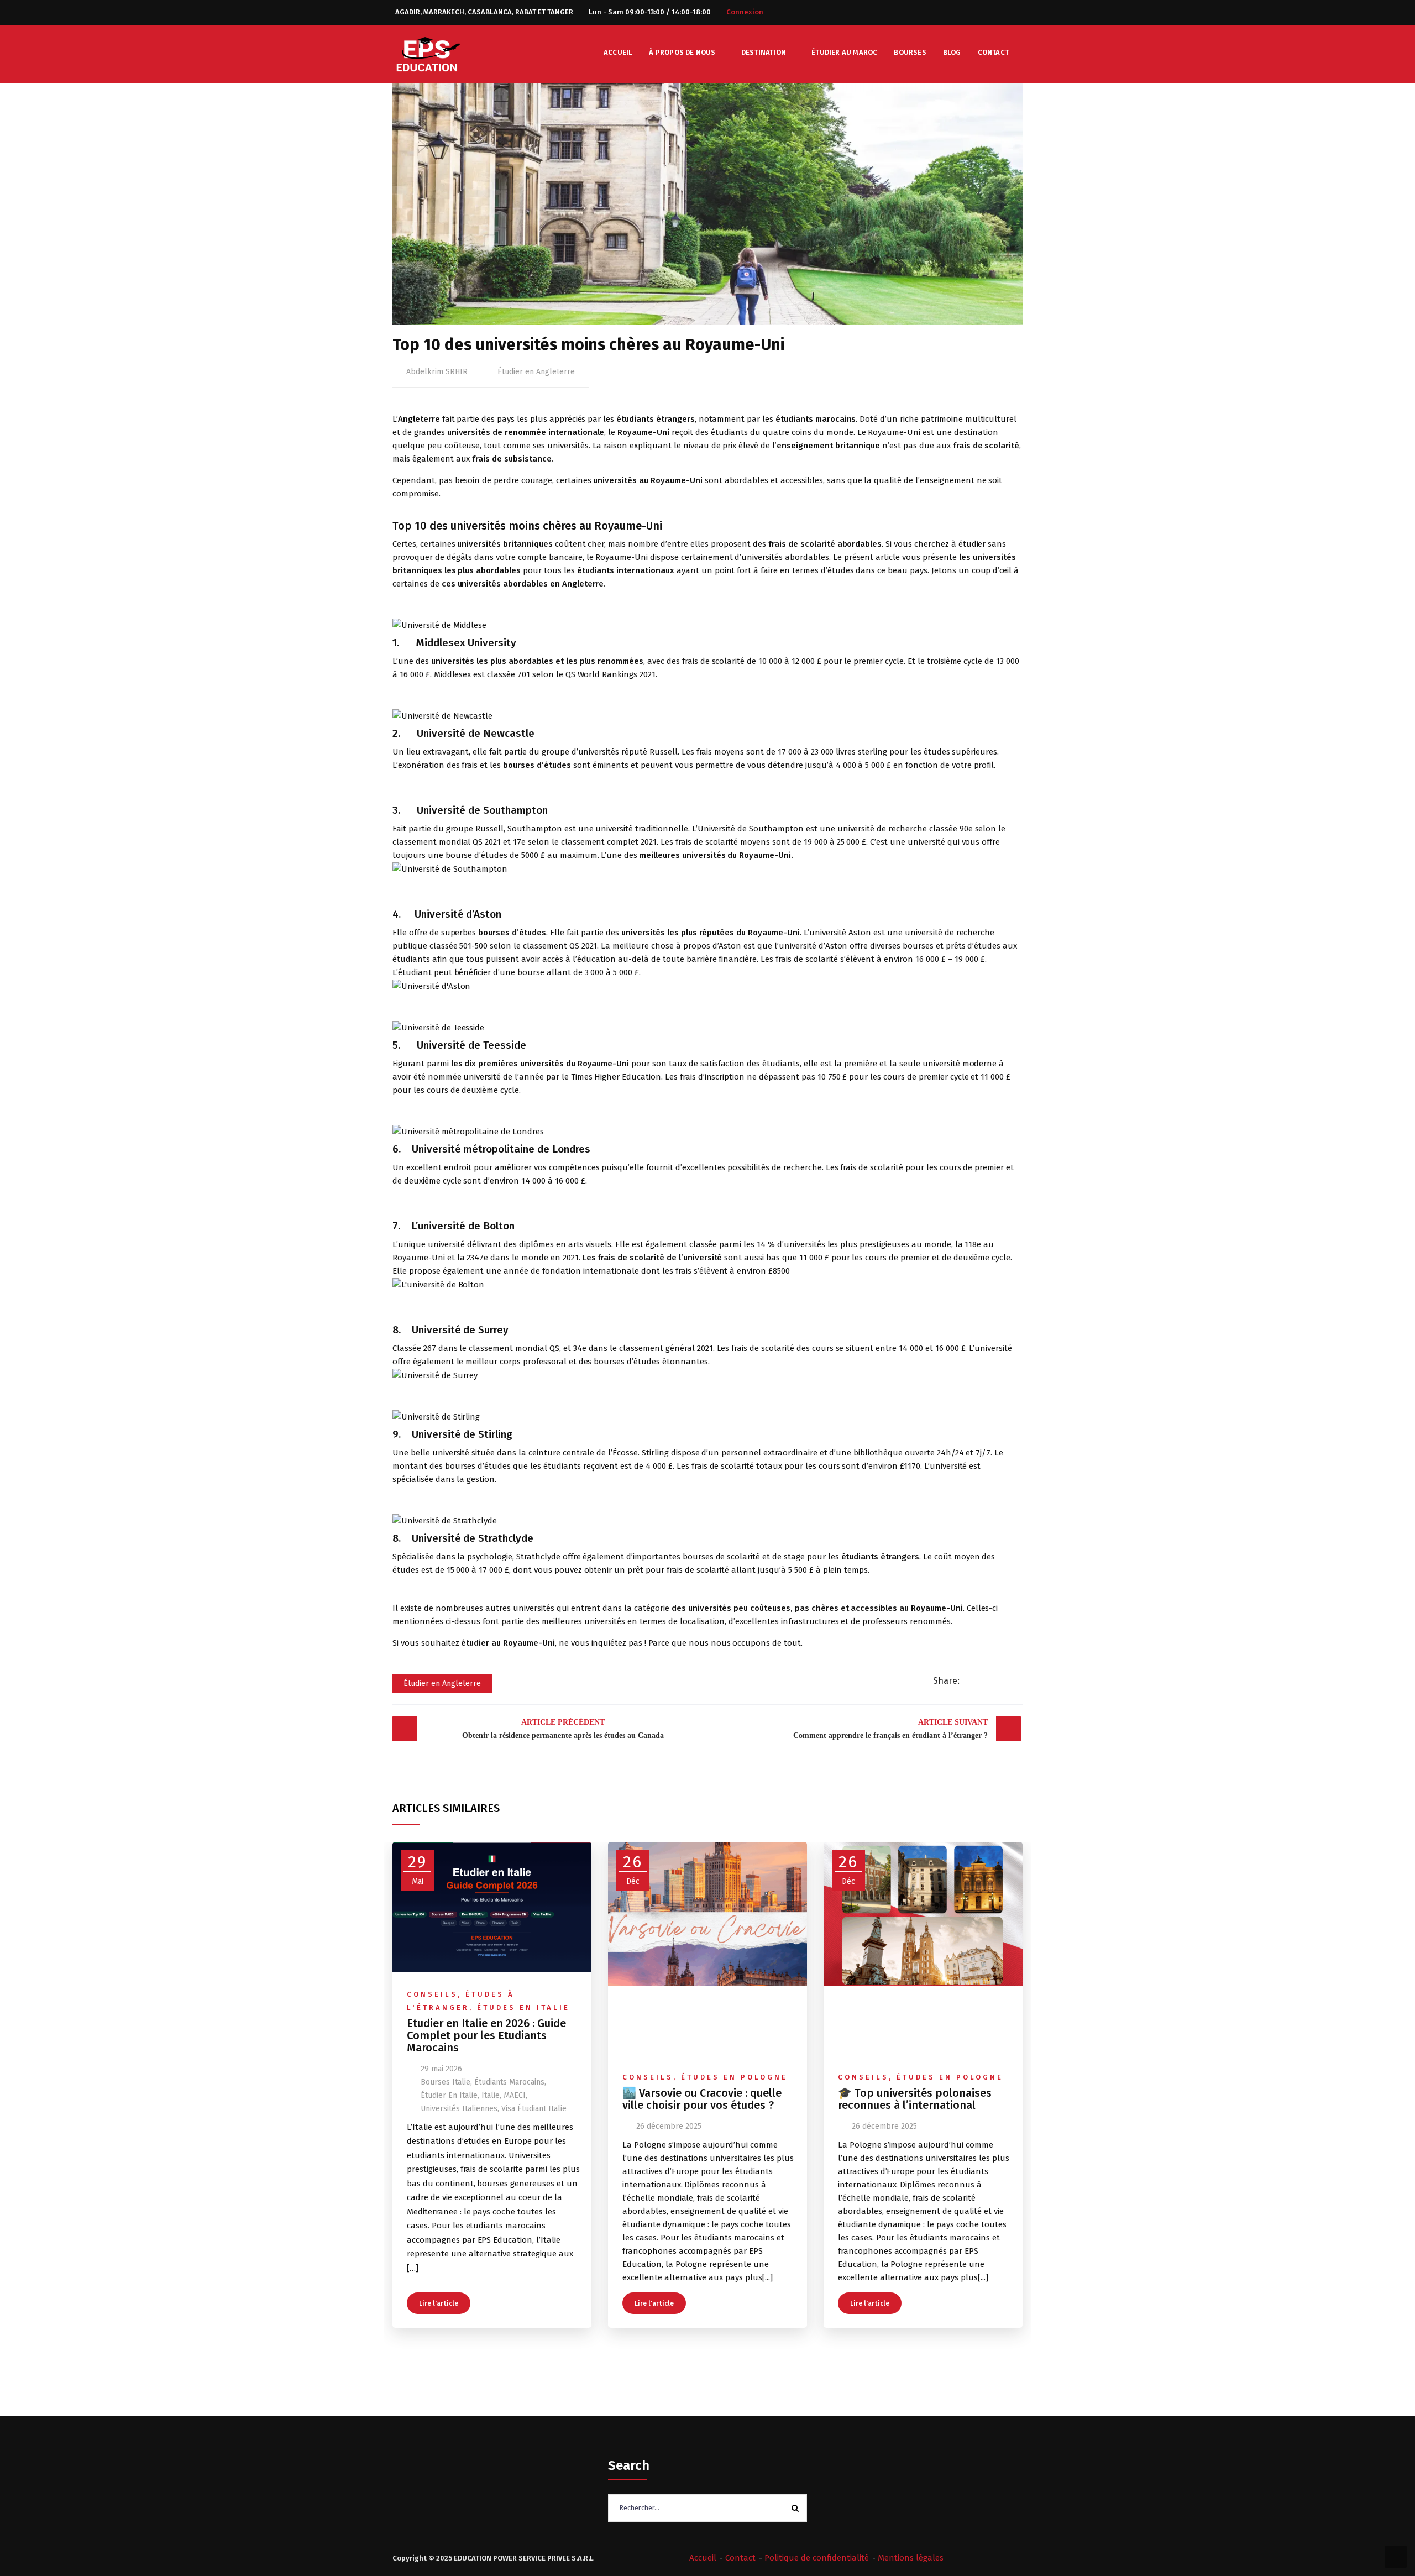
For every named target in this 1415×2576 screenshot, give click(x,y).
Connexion (745, 12)
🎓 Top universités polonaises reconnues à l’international (915, 2099)
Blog (952, 52)
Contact (993, 52)
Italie (491, 2095)
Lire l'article (439, 2303)
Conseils (432, 1994)
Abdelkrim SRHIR (437, 372)
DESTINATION (764, 52)
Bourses (910, 52)
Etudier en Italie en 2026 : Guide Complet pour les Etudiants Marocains (486, 2035)
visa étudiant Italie (534, 2109)
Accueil (618, 52)
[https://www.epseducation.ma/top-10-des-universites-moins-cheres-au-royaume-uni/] (989, 1681)
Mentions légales (911, 2558)
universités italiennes (459, 2109)
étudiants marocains (509, 2082)
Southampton (535, 829)
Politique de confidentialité (817, 2558)
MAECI (515, 2095)
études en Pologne (734, 2077)
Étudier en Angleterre (536, 372)
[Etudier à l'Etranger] (428, 53)
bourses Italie (446, 2082)
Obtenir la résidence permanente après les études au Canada (563, 1729)
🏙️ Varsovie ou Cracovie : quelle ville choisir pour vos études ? (702, 2099)
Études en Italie (523, 2007)
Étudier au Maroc (844, 52)
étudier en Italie (449, 2095)
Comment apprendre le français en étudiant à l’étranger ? (890, 1729)
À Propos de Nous (682, 52)
